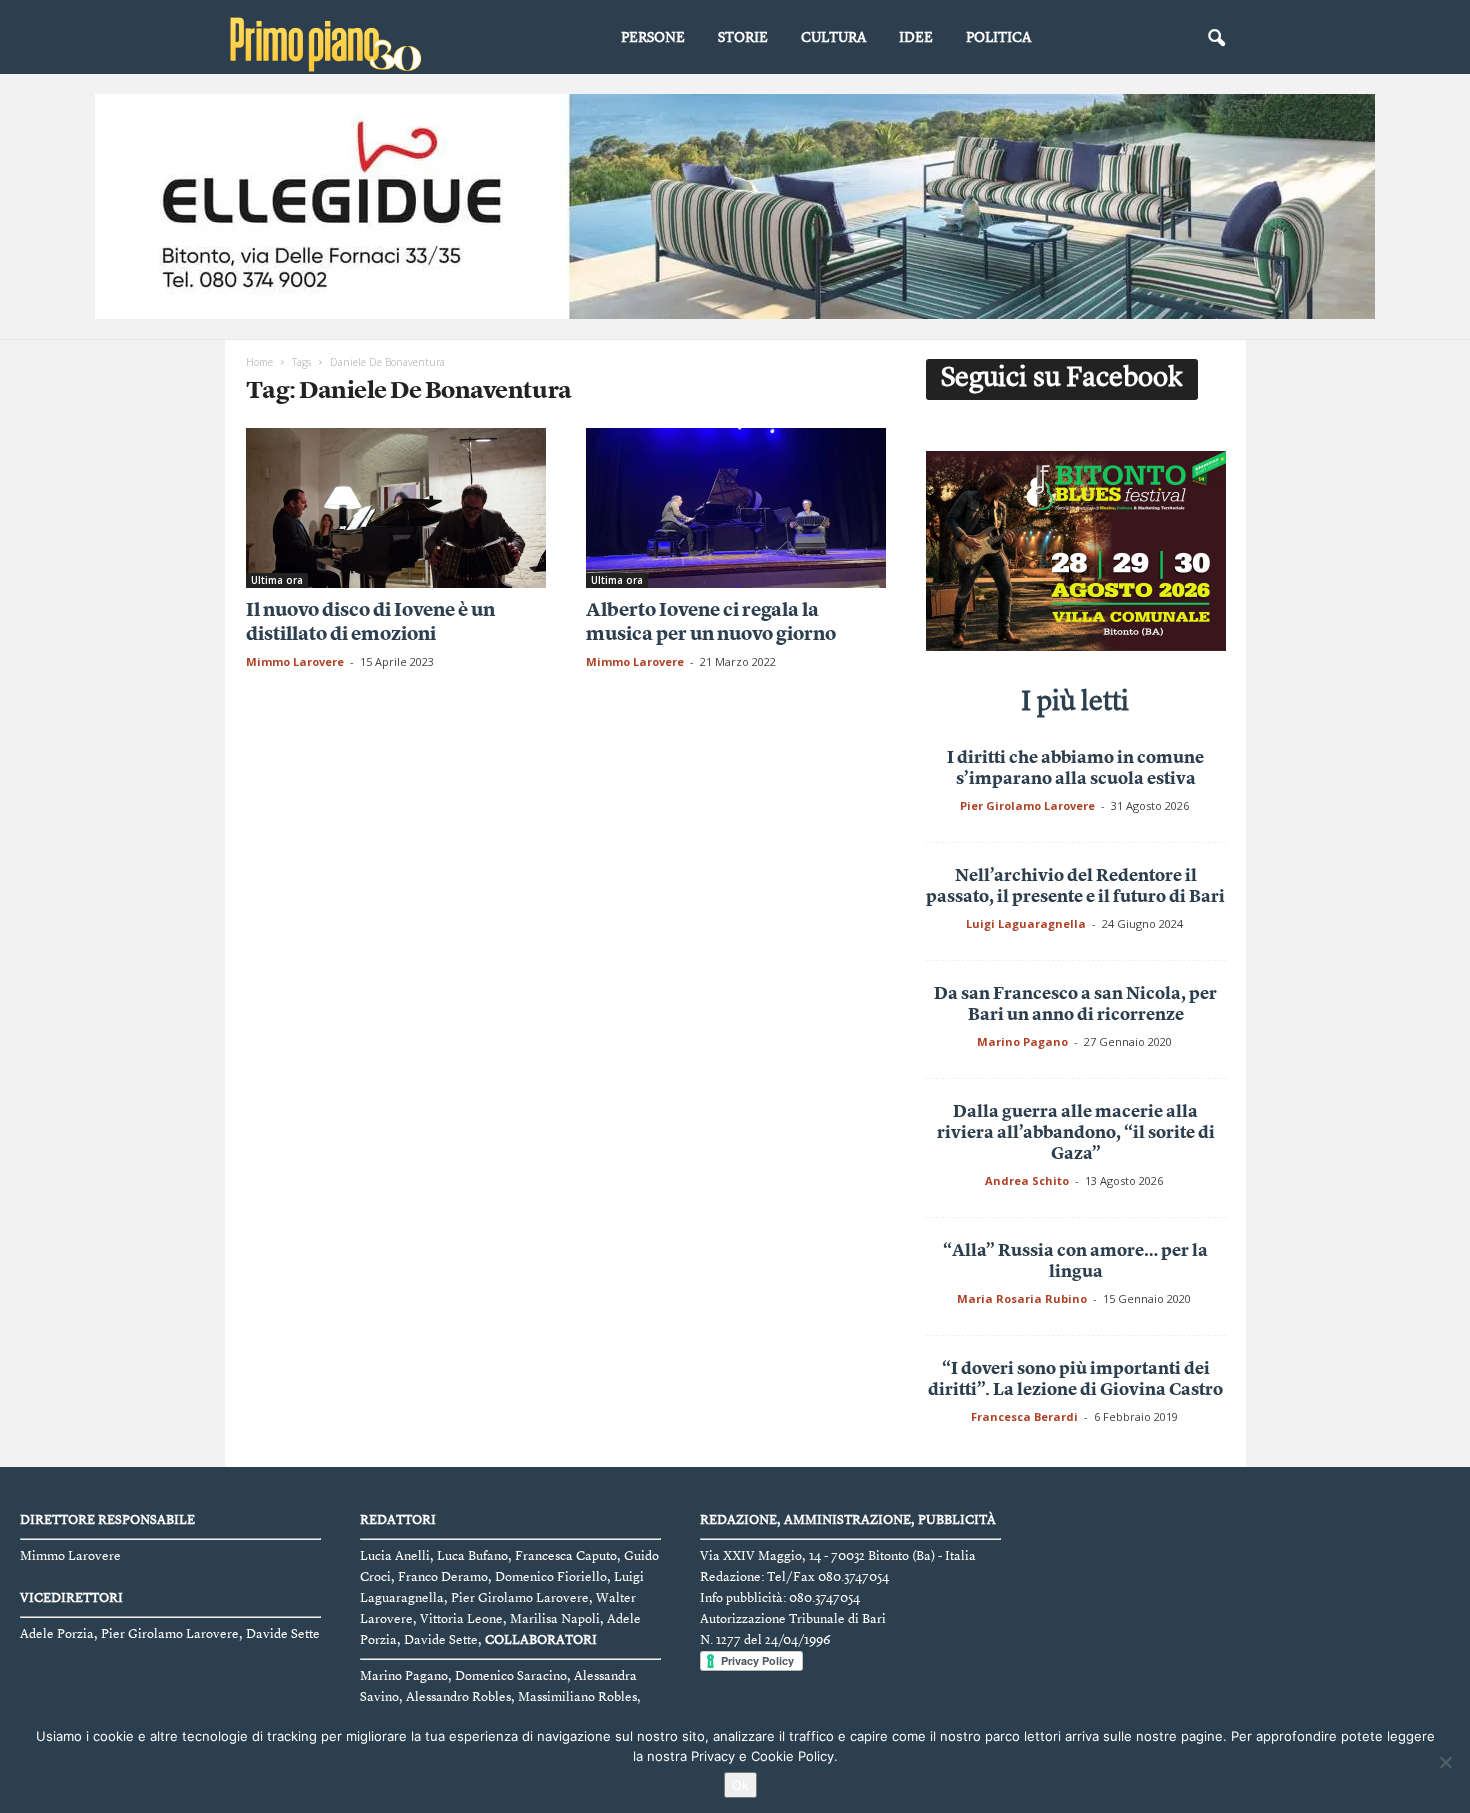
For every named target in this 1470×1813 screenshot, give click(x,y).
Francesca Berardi (1024, 1416)
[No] (1445, 1762)
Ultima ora (277, 580)
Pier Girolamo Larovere (1027, 805)
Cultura (833, 38)
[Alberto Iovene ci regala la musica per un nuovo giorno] (736, 508)
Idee (916, 38)
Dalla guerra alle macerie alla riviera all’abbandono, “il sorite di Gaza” (1076, 1133)
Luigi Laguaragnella (1026, 923)
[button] (1216, 39)
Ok (740, 1785)
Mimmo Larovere (295, 661)
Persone (653, 38)
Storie (743, 38)
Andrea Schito (1027, 1180)
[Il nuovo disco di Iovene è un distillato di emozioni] (396, 508)
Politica (998, 38)
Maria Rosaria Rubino (1022, 1298)
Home (259, 362)
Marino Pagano (1022, 1041)
